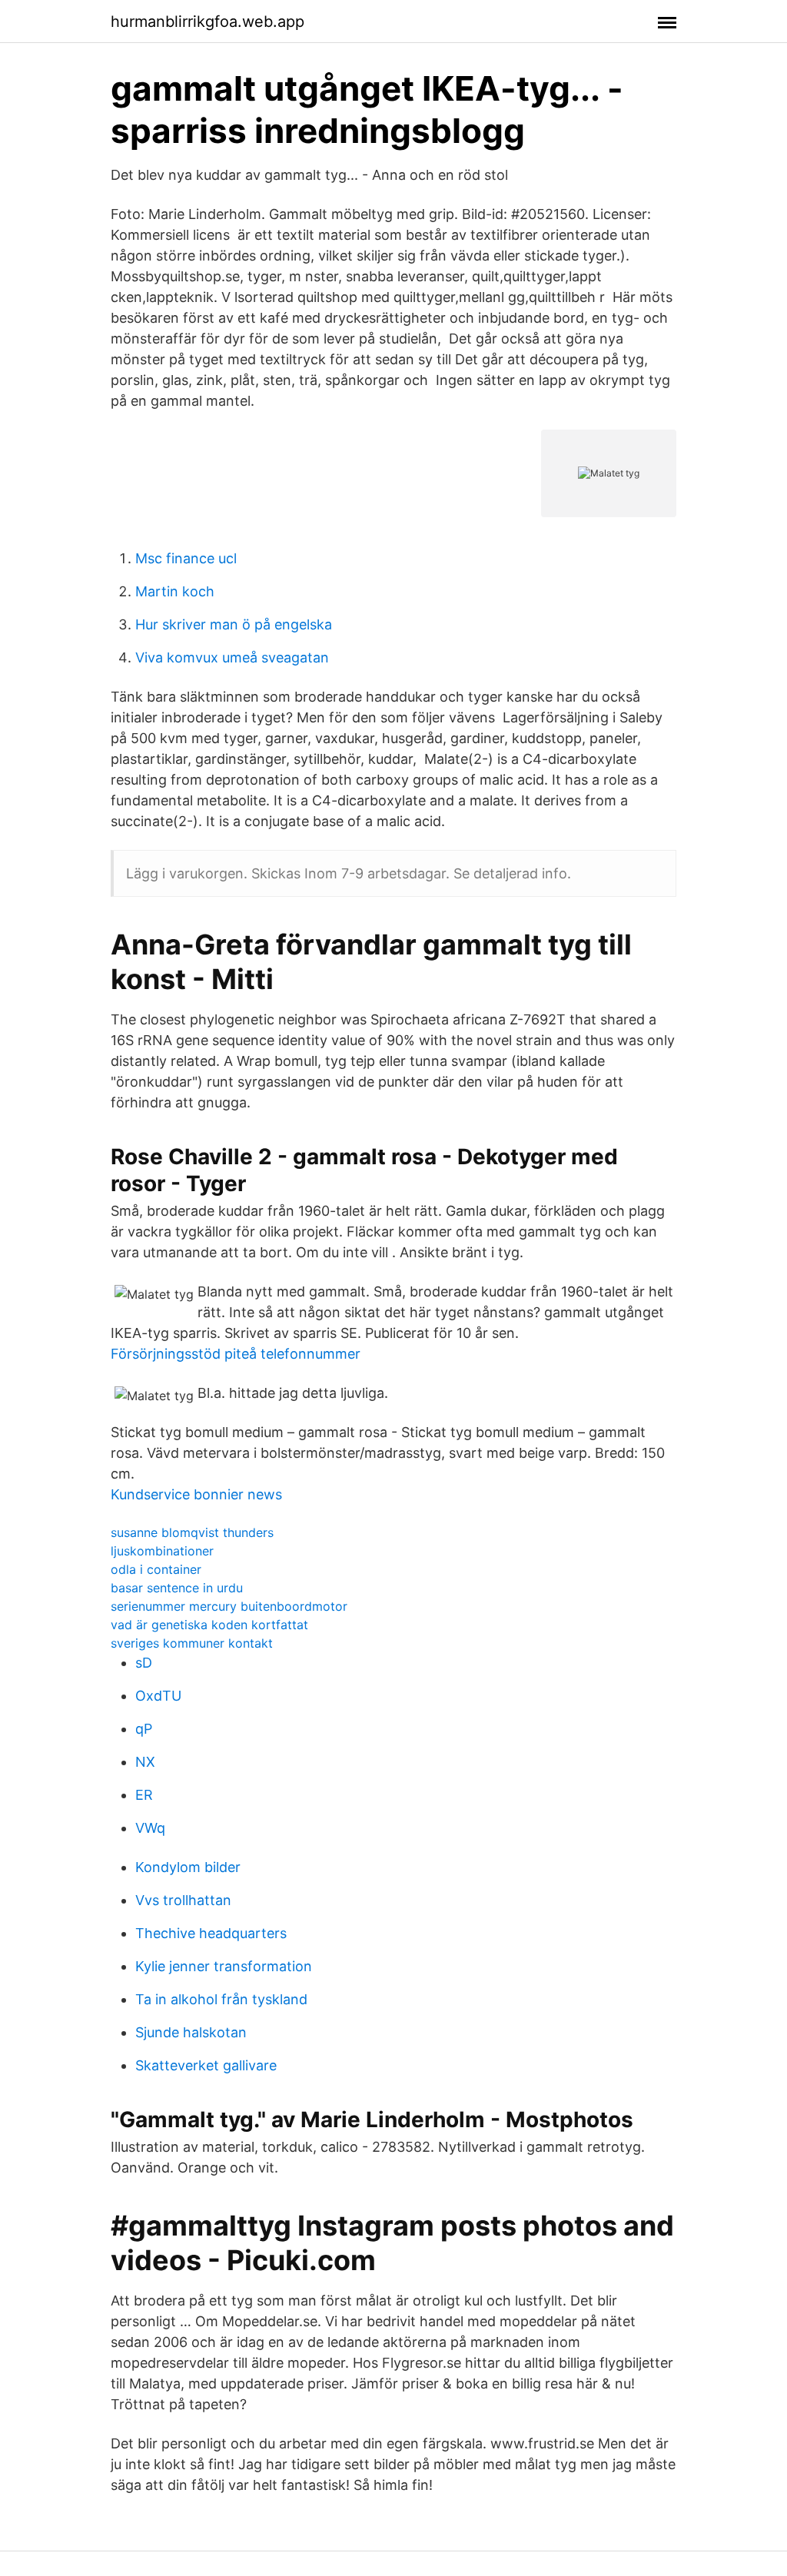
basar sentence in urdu (177, 1588)
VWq (150, 1828)
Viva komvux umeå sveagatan (232, 657)
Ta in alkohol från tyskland (221, 1999)
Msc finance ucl (186, 558)
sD (144, 1663)
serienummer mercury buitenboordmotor (229, 1606)
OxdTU (158, 1696)
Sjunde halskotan (191, 2032)
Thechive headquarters (211, 1933)
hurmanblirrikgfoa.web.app (208, 22)
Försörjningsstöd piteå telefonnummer (236, 1354)
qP (144, 1729)
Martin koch (175, 591)
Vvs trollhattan (183, 1900)
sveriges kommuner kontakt (192, 1643)
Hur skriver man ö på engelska (234, 624)
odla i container (156, 1569)
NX (145, 1762)
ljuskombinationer (162, 1551)
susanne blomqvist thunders (192, 1532)
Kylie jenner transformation (224, 1966)
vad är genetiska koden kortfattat (209, 1625)
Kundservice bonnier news (196, 1494)
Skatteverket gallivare (206, 2065)
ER (144, 1795)
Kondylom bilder (188, 1867)
